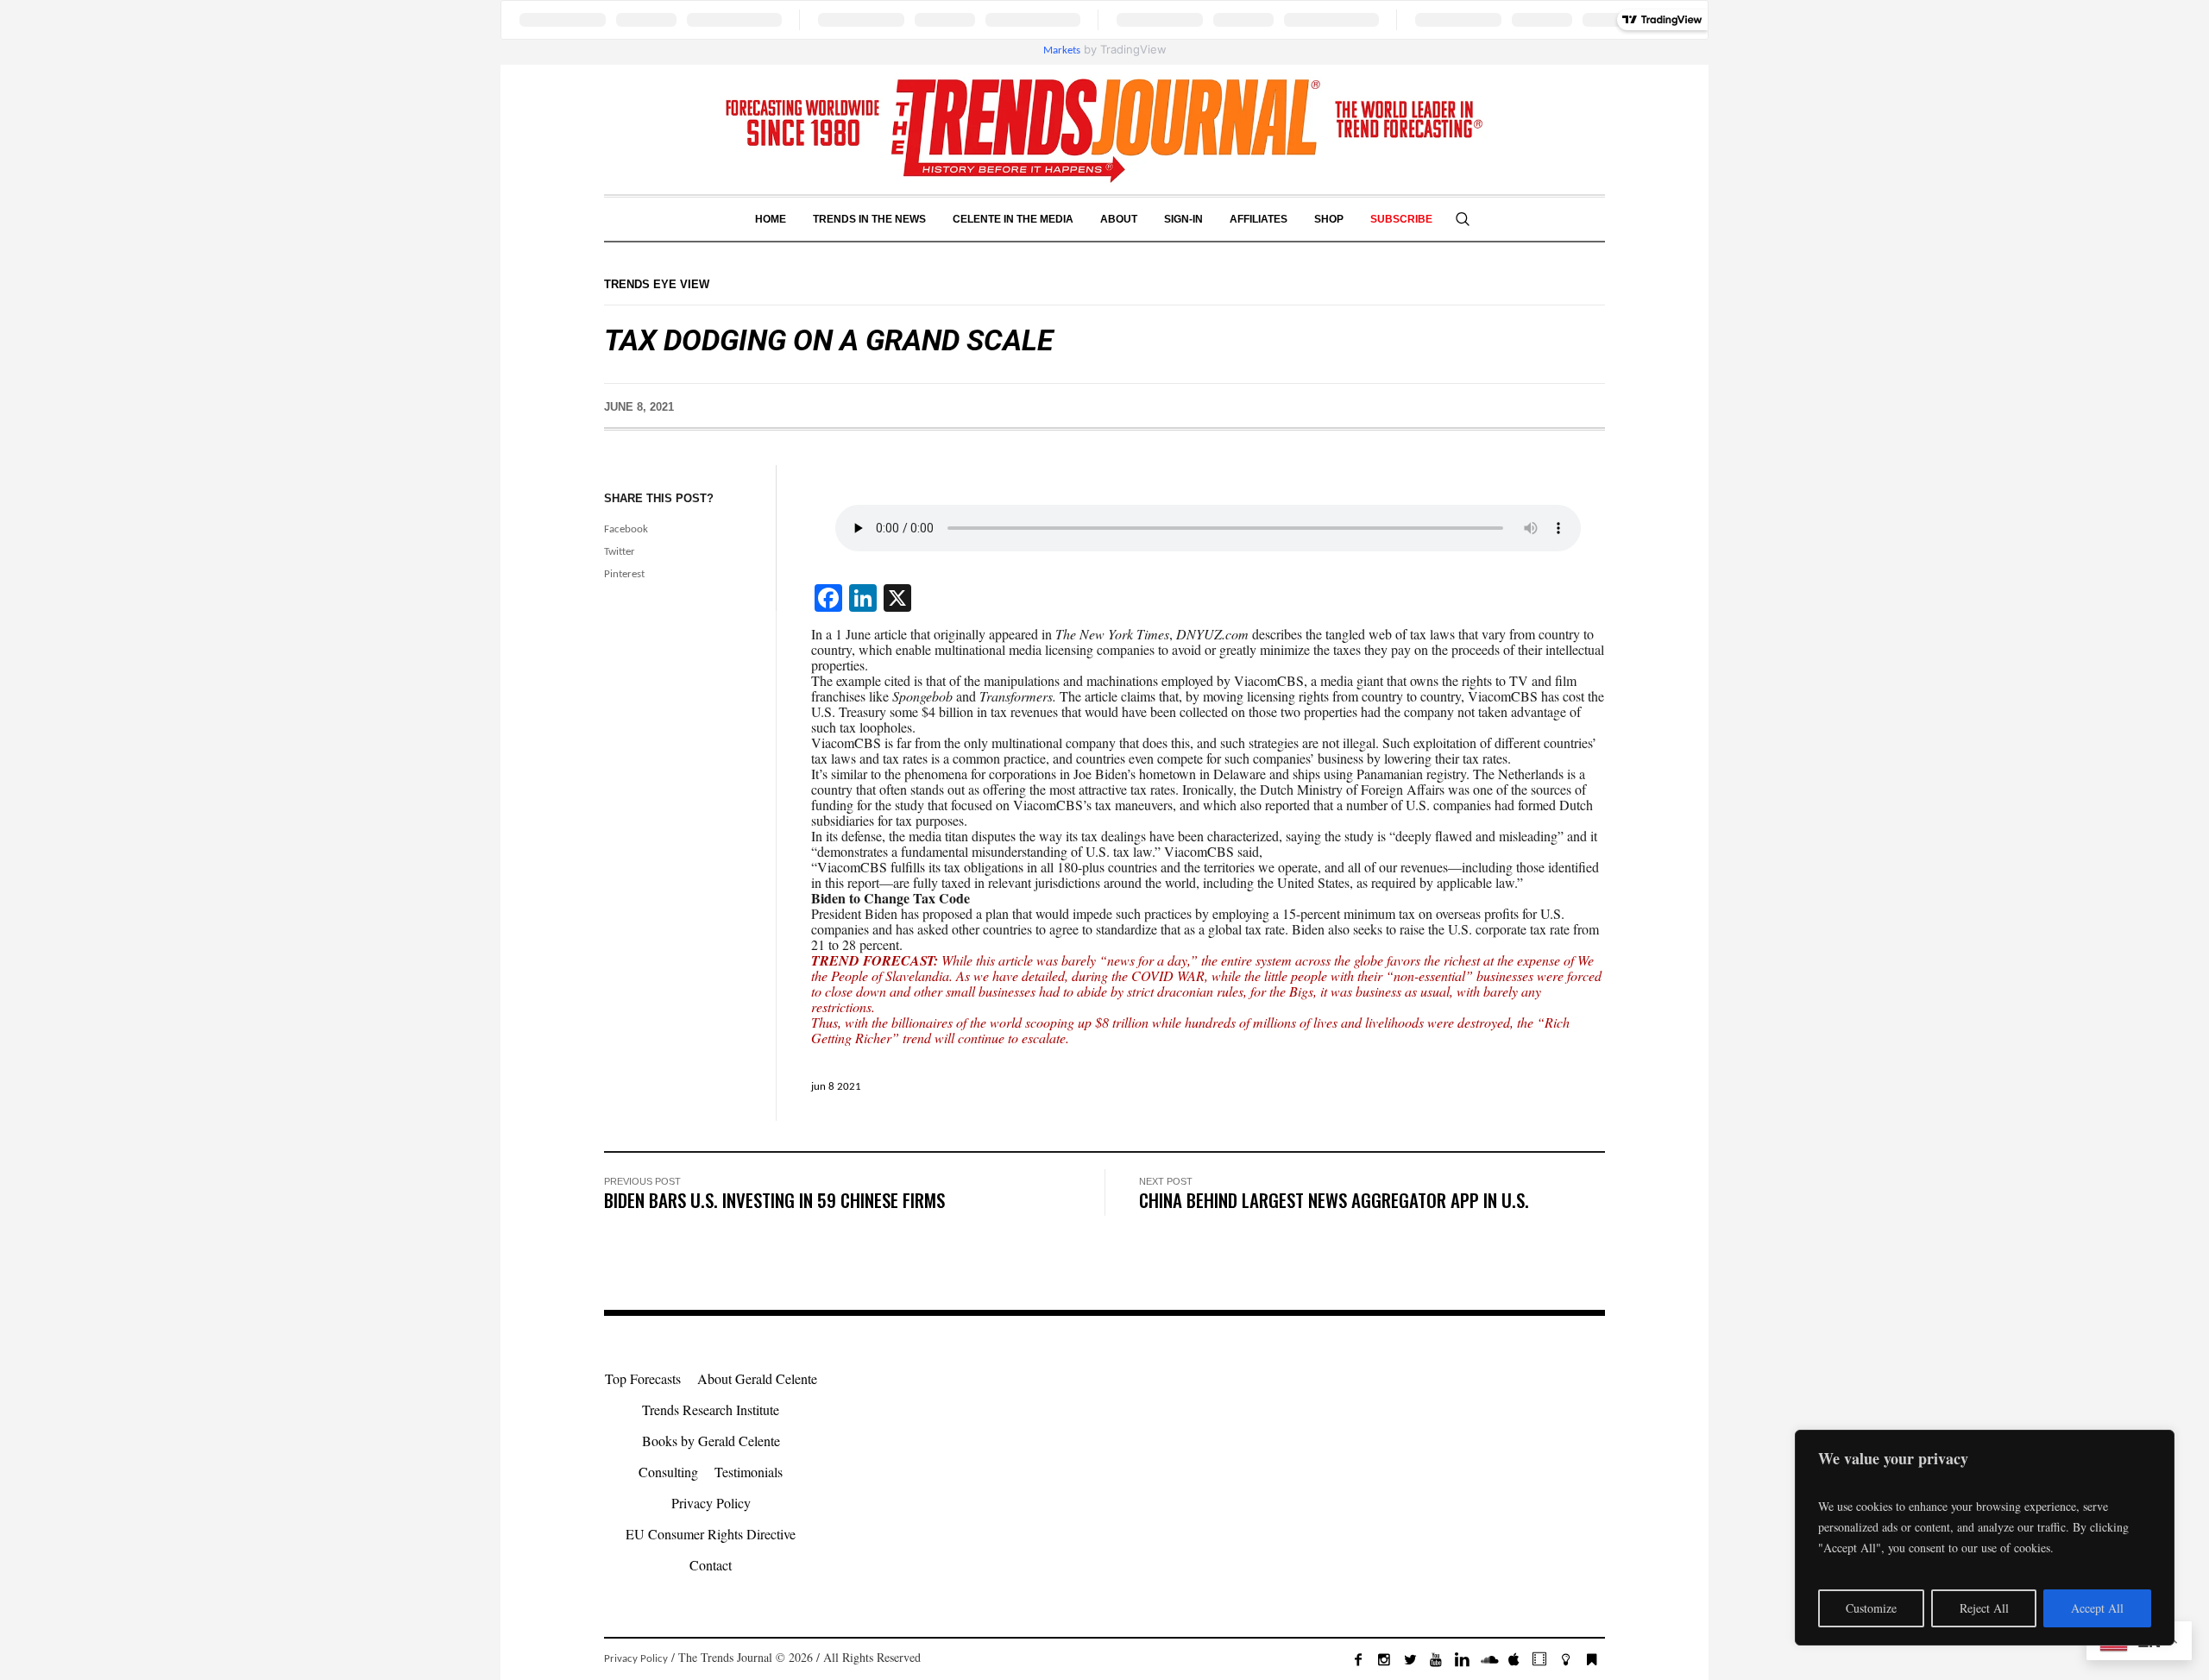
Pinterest (624, 574)
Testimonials (749, 1472)
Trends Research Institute (711, 1409)
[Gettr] (1565, 1659)
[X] (1410, 1659)
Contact (711, 1565)
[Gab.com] (1591, 1659)
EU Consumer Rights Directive (711, 1534)
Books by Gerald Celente (711, 1441)
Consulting (668, 1472)
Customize (1871, 1608)
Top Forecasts (643, 1378)
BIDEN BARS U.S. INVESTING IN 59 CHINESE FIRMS (774, 1200)
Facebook (626, 529)
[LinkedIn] (1462, 1659)
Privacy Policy (711, 1503)
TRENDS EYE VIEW (657, 284)
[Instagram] (1384, 1659)
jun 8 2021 (836, 1087)
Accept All (2097, 1608)
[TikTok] (1539, 1659)
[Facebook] (1358, 1659)
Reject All (1984, 1608)
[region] (1985, 1538)
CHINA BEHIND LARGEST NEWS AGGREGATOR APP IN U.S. (1334, 1200)
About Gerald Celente (757, 1378)
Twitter (620, 552)
